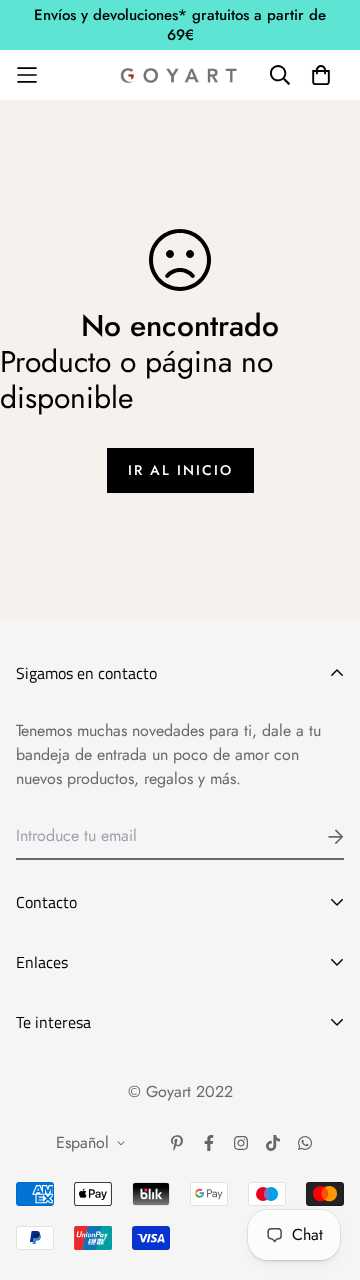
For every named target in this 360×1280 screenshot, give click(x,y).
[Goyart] (180, 75)
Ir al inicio (180, 470)
